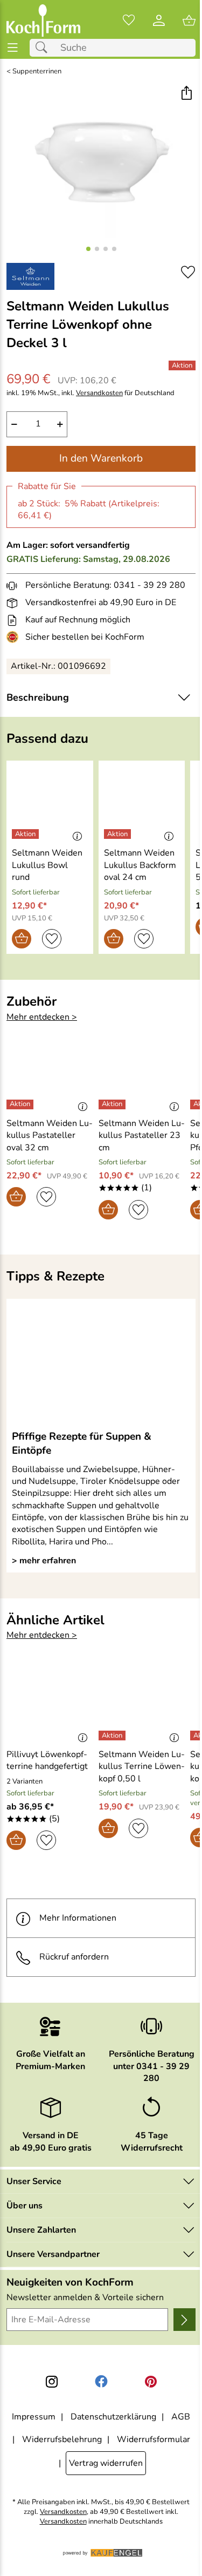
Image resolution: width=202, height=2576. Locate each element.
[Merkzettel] (129, 21)
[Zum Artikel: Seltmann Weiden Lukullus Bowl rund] (50, 802)
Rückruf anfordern (74, 1957)
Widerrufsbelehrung (62, 2439)
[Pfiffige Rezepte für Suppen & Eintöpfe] (101, 1364)
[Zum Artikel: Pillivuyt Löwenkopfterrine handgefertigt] (50, 1704)
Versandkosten (99, 393)
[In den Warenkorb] (22, 939)
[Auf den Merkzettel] (188, 272)
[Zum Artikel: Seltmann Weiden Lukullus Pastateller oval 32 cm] (50, 1072)
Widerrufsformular (154, 2439)
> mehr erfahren (44, 1561)
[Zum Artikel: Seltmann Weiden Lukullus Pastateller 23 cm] (142, 1072)
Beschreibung (38, 697)
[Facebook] (101, 2382)
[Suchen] (44, 48)
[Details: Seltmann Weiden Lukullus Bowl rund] (27, 834)
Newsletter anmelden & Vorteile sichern (85, 2297)
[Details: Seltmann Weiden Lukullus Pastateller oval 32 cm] (21, 1104)
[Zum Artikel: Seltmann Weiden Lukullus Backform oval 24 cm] (142, 802)
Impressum (34, 2417)
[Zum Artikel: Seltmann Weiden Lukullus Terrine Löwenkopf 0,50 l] (142, 1704)
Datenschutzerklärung (113, 2417)
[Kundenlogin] (159, 21)
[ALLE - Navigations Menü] (13, 48)
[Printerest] (151, 2382)
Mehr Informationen (78, 1918)
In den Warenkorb (101, 458)
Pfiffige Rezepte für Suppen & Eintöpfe (82, 1443)
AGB (181, 2417)
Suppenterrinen (37, 72)
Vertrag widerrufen (106, 2463)
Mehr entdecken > (42, 1017)
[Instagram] (52, 2382)
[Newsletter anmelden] (184, 2320)
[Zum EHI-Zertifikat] (15, 637)
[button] (186, 94)
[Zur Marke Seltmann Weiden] (30, 276)
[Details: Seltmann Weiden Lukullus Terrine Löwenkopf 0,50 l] (113, 1736)
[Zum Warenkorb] (189, 21)
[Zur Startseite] (43, 21)
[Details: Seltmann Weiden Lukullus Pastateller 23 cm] (113, 1104)
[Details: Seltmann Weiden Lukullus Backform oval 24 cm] (119, 834)
